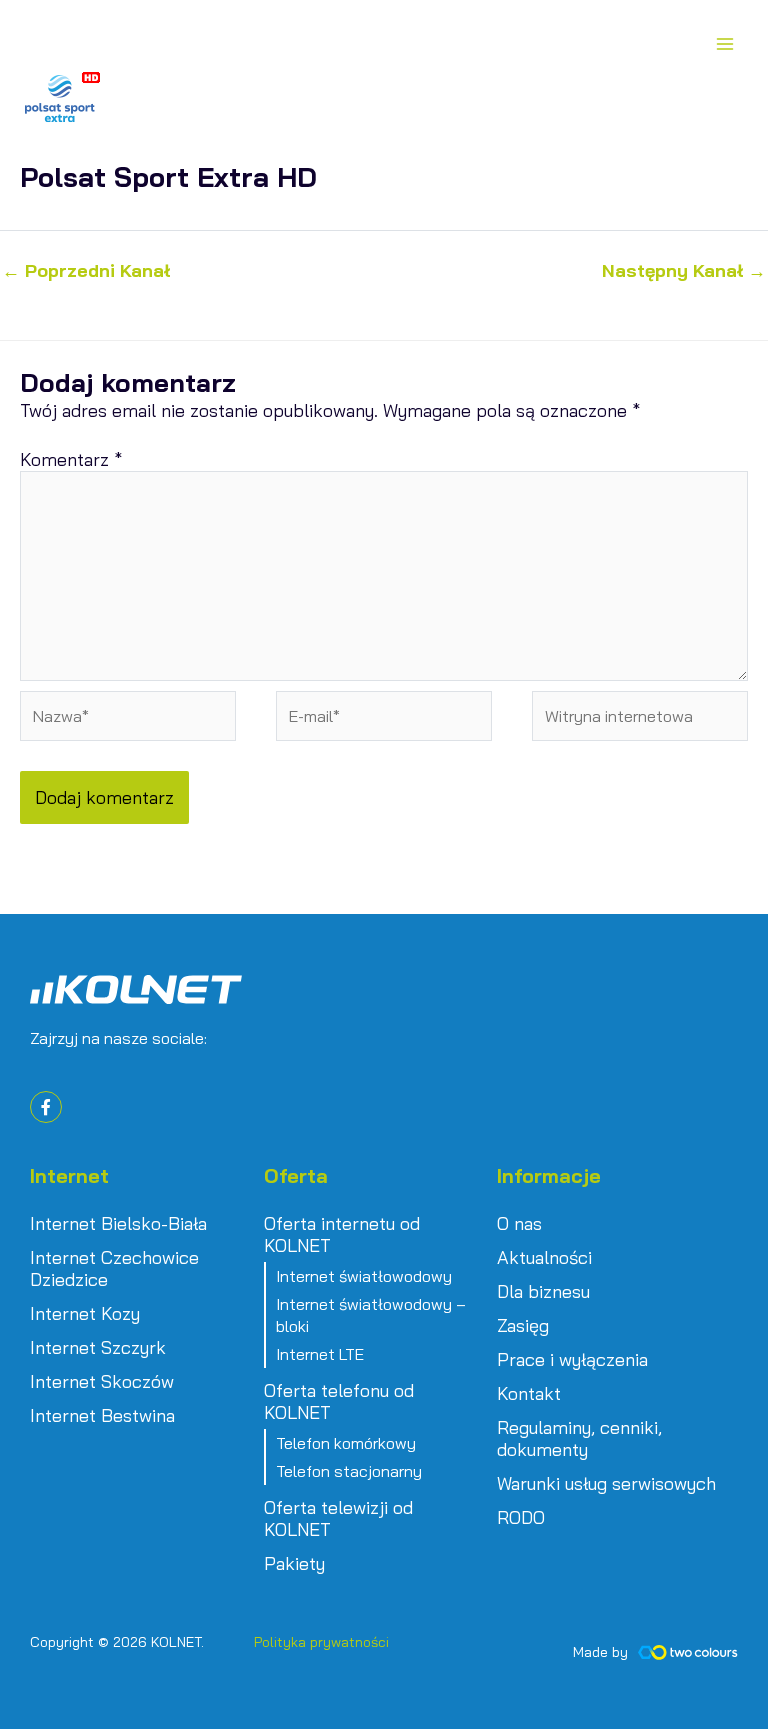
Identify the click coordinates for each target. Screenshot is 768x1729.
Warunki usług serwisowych (606, 1484)
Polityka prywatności (321, 1642)
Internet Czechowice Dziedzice (114, 1269)
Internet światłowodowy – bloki (371, 1315)
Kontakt (529, 1394)
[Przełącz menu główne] (724, 43)
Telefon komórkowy (346, 1443)
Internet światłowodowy (364, 1276)
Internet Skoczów (102, 1382)
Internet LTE (320, 1354)
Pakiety (294, 1564)
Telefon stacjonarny (349, 1471)
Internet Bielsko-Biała (118, 1224)
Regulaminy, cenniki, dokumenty (579, 1439)
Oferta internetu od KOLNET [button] (342, 1235)
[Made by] (688, 1652)
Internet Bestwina (102, 1416)
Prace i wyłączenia (572, 1360)
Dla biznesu (543, 1292)
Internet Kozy (85, 1314)
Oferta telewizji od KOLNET (338, 1519)
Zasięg (523, 1326)
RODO (521, 1518)
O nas (519, 1224)
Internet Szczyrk (98, 1348)
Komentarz (71, 459)
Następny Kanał (684, 271)
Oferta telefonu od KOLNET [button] (339, 1402)
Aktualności (544, 1258)
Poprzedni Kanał (86, 271)
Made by (600, 1652)
